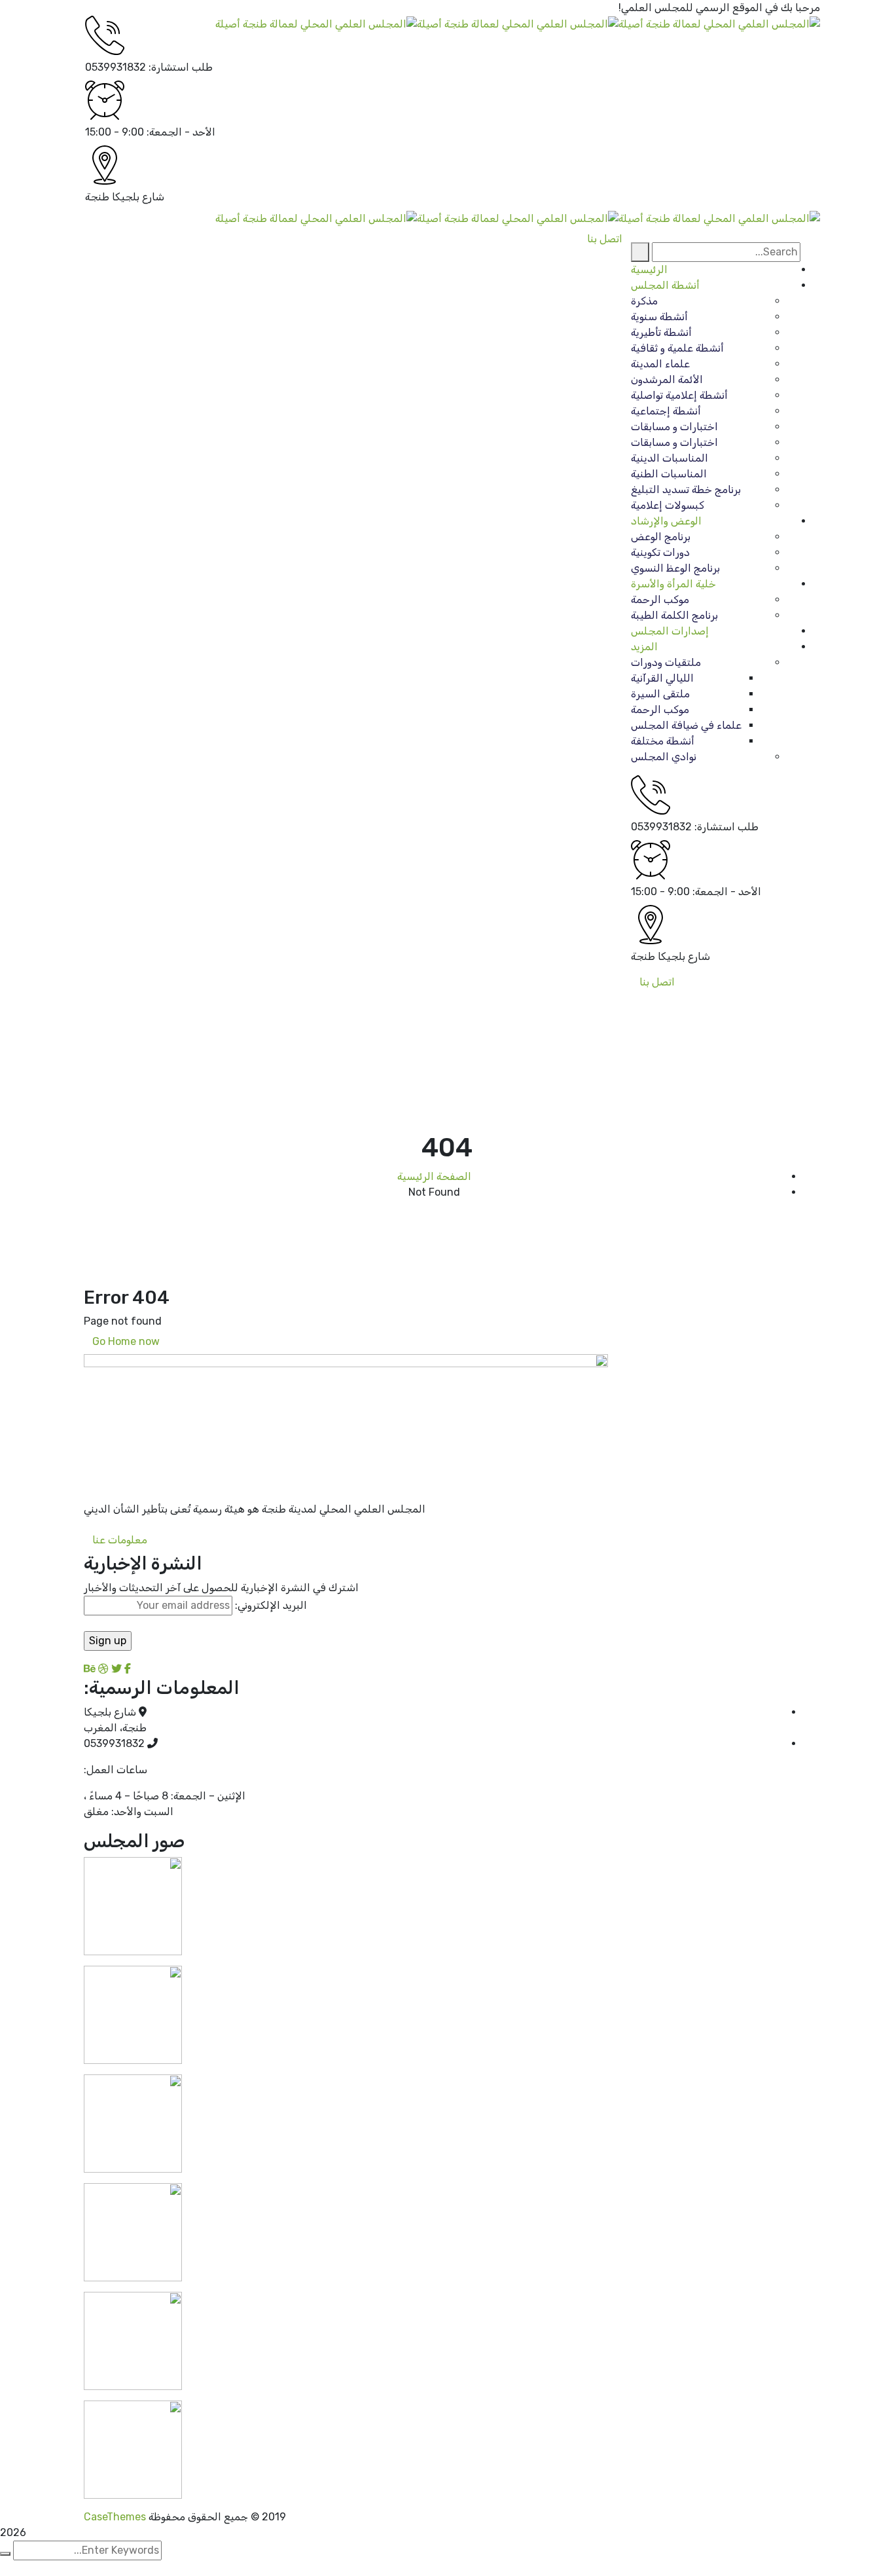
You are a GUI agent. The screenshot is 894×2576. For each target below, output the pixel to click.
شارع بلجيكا (138, 197)
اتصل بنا (657, 982)
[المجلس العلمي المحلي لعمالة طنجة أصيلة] (719, 23)
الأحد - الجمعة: (181, 132)
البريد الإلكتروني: (270, 1605)
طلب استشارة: (181, 67)
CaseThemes (115, 2517)
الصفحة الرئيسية (434, 1176)
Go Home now (127, 1341)
